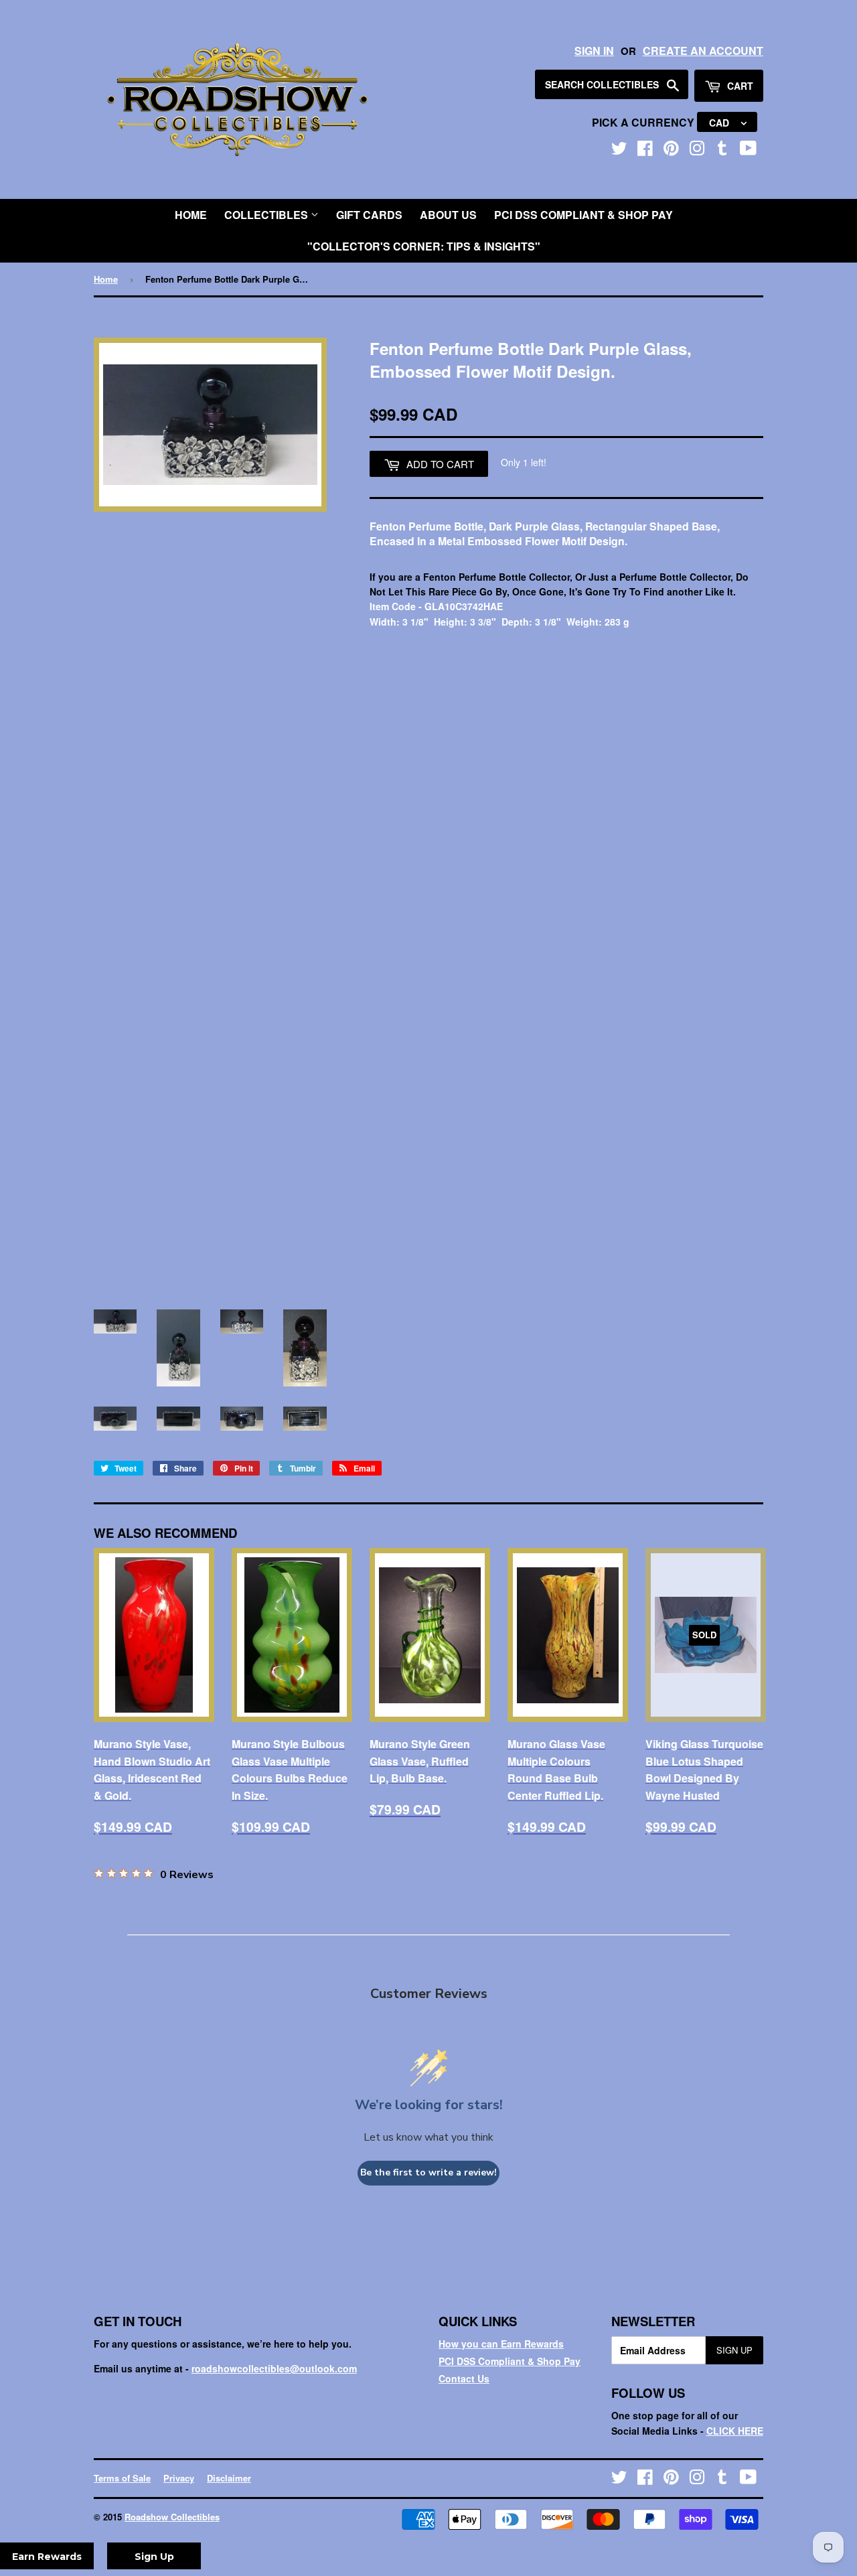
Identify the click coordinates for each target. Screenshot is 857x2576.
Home (191, 215)
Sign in (594, 51)
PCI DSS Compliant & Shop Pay (583, 215)
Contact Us (464, 2378)
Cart (739, 86)
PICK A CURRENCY (644, 122)
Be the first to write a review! (428, 2172)
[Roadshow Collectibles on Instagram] (697, 151)
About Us (448, 215)
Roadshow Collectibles (172, 2517)
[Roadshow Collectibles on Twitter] (619, 151)
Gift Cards (369, 215)
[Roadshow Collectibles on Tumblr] (722, 151)
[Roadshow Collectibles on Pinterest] (671, 151)
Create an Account (703, 51)
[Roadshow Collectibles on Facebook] (645, 151)
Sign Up (734, 2350)
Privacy (179, 2478)
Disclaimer (229, 2478)
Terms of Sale (122, 2478)
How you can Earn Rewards (501, 2344)
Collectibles (267, 215)
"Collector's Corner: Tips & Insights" (424, 246)
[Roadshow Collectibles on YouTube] (748, 151)
